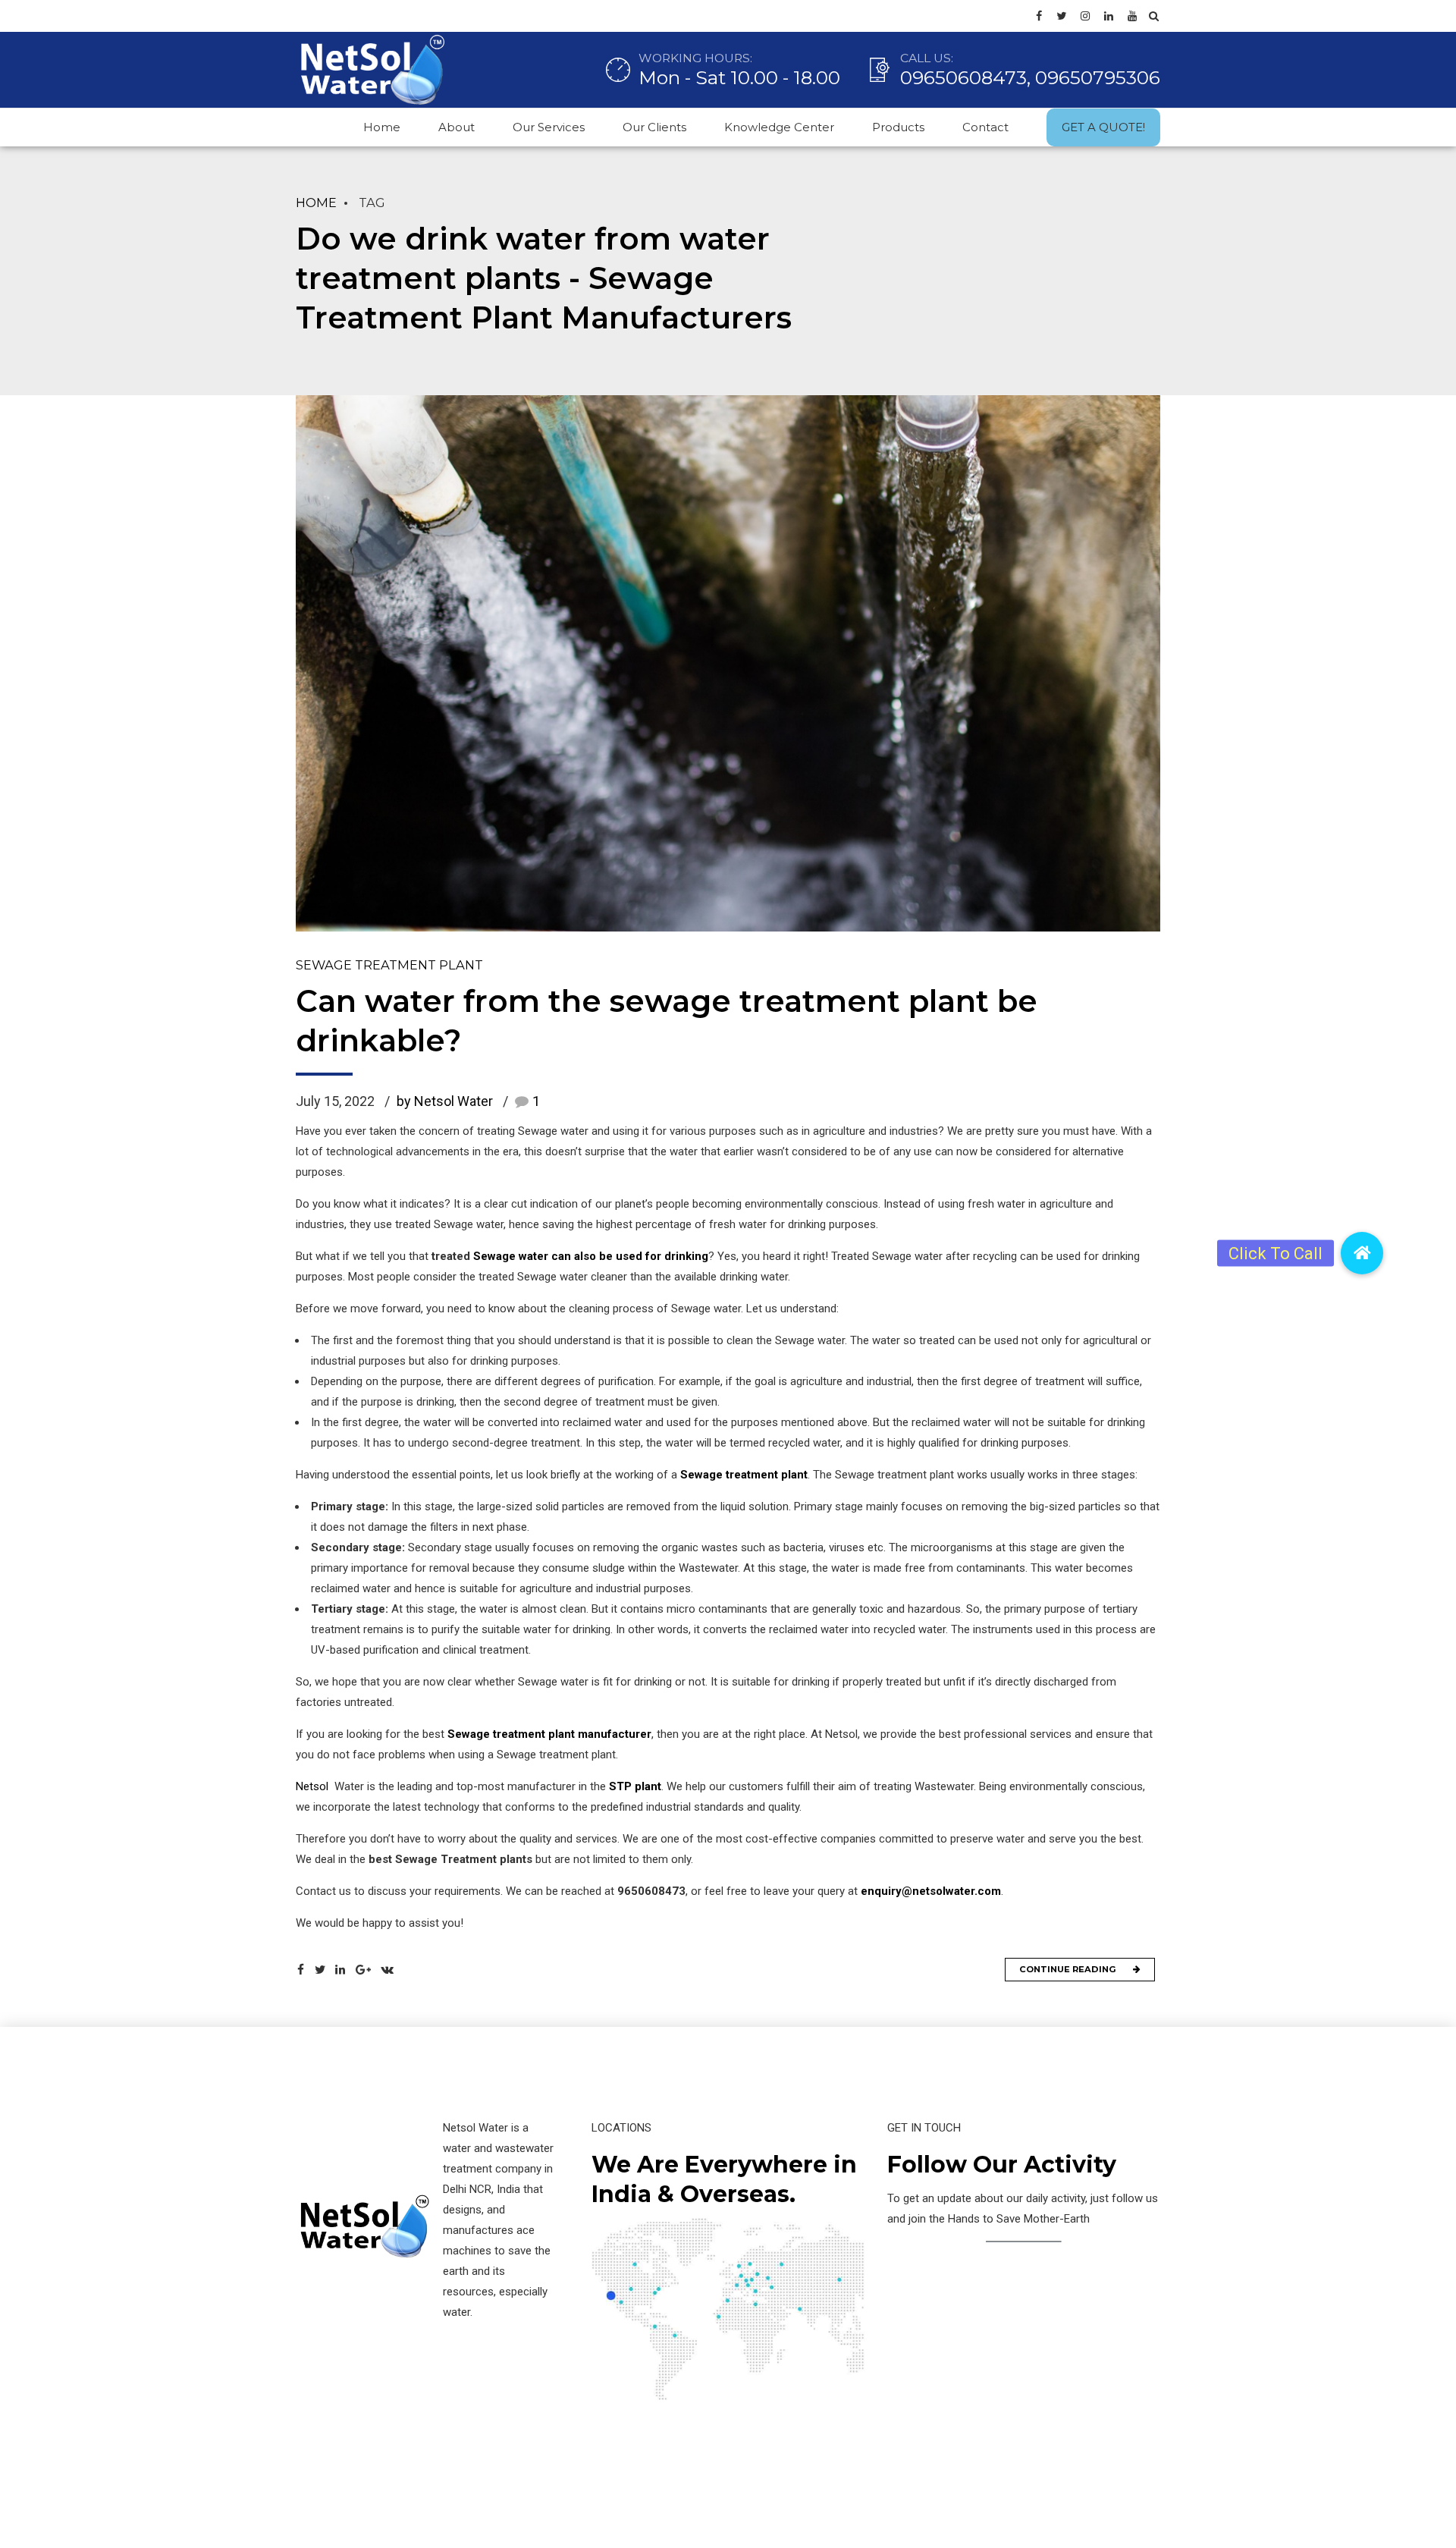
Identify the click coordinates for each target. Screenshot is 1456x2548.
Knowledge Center (779, 127)
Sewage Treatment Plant (389, 965)
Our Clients (654, 127)
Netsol (312, 1786)
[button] (1362, 1253)
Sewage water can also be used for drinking (591, 1256)
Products (898, 127)
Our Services (549, 127)
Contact (985, 127)
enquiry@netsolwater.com (931, 1891)
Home (382, 127)
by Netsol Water (445, 1101)
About (457, 127)
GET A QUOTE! (1103, 127)
